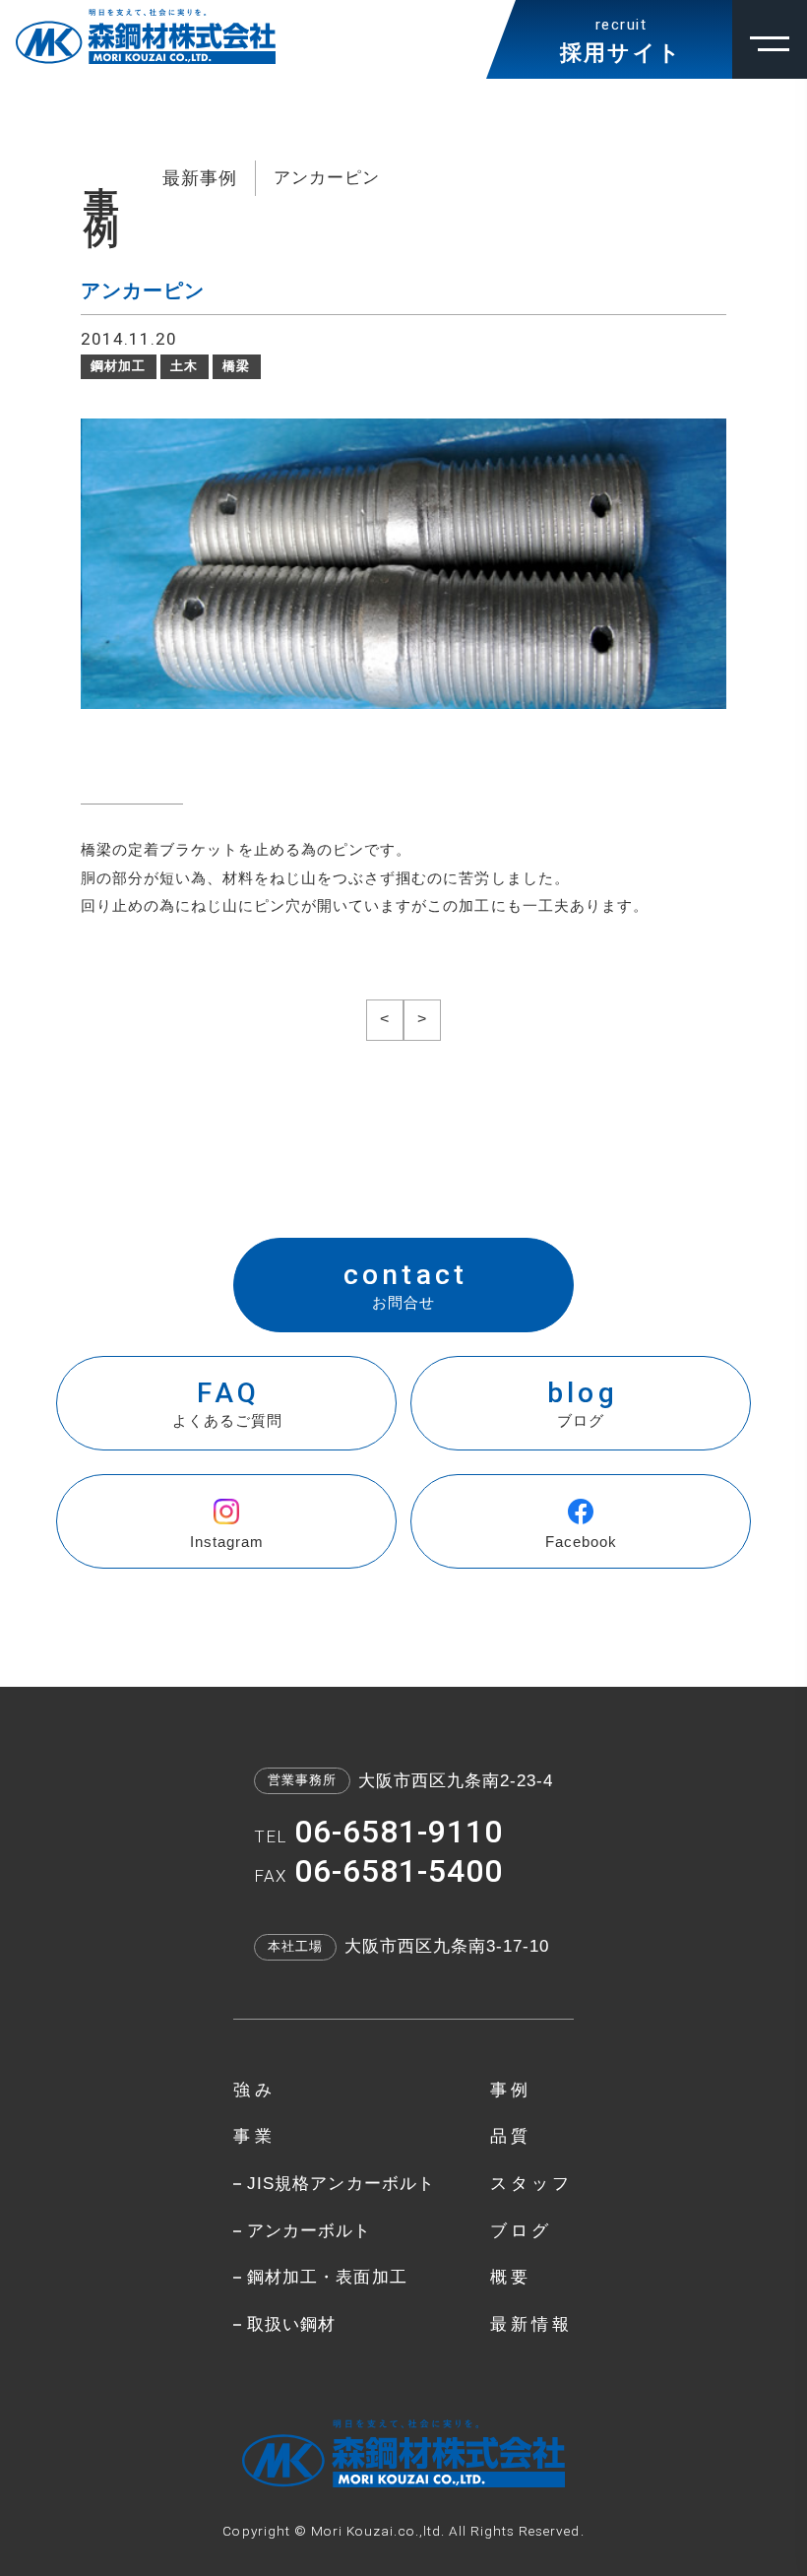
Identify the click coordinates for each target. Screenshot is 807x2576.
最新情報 (532, 2324)
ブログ (522, 2231)
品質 (511, 2136)
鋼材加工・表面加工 (327, 2277)
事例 (511, 2090)
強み (254, 2090)
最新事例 (200, 178)
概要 (511, 2277)
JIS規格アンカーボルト (341, 2184)
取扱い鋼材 (291, 2324)
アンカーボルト (309, 2231)
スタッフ (532, 2184)
